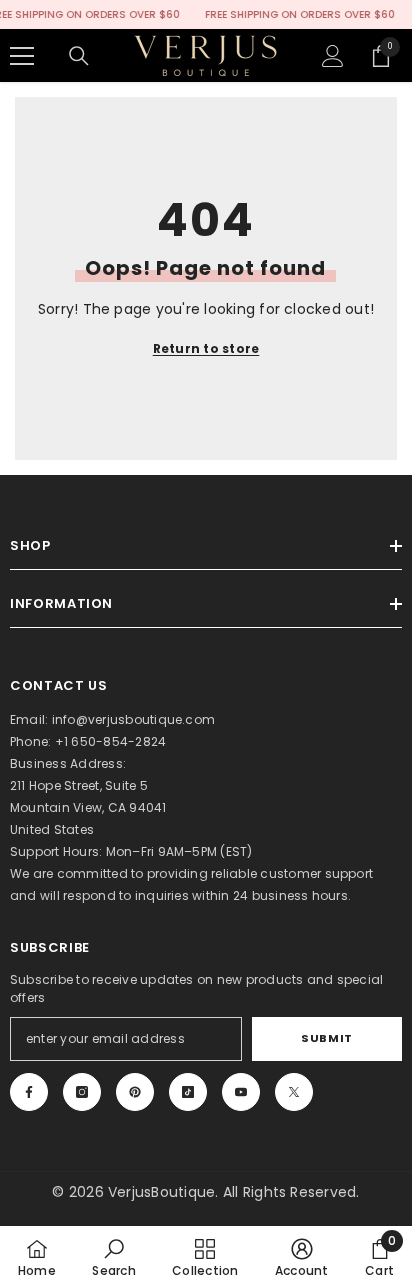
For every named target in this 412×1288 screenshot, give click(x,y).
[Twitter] (294, 1092)
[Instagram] (82, 1092)
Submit (326, 1038)
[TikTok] (188, 1092)
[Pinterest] (135, 1092)
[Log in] (333, 56)
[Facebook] (29, 1092)
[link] (113, 1257)
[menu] (22, 56)
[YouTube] (241, 1092)
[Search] (79, 56)
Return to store (206, 348)
